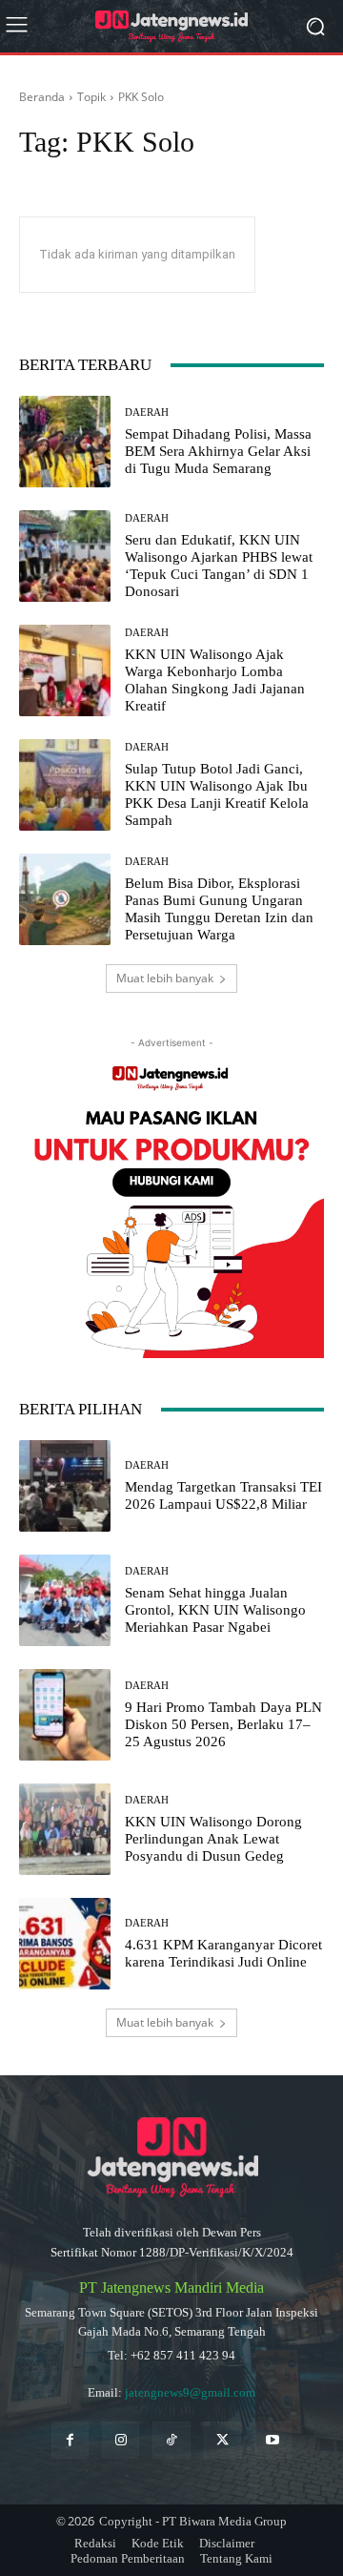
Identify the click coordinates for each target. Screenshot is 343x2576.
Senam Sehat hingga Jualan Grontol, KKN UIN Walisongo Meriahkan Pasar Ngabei (215, 1610)
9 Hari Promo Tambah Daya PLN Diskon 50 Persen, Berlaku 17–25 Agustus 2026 (223, 1724)
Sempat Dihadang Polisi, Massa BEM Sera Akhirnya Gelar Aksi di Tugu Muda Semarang (218, 451)
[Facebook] (70, 2440)
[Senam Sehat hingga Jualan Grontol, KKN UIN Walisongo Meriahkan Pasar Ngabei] (65, 1600)
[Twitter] (222, 2440)
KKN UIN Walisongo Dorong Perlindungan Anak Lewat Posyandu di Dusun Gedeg (213, 1839)
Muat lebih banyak (165, 978)
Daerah (147, 412)
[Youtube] (273, 2440)
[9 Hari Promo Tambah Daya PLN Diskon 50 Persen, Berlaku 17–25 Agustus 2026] (65, 1715)
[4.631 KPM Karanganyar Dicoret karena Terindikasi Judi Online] (65, 1944)
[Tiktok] (171, 2440)
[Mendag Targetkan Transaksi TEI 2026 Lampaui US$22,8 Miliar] (65, 1486)
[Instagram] (121, 2440)
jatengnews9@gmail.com (190, 2392)
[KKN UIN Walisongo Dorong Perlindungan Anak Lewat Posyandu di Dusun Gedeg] (65, 1829)
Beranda (42, 97)
